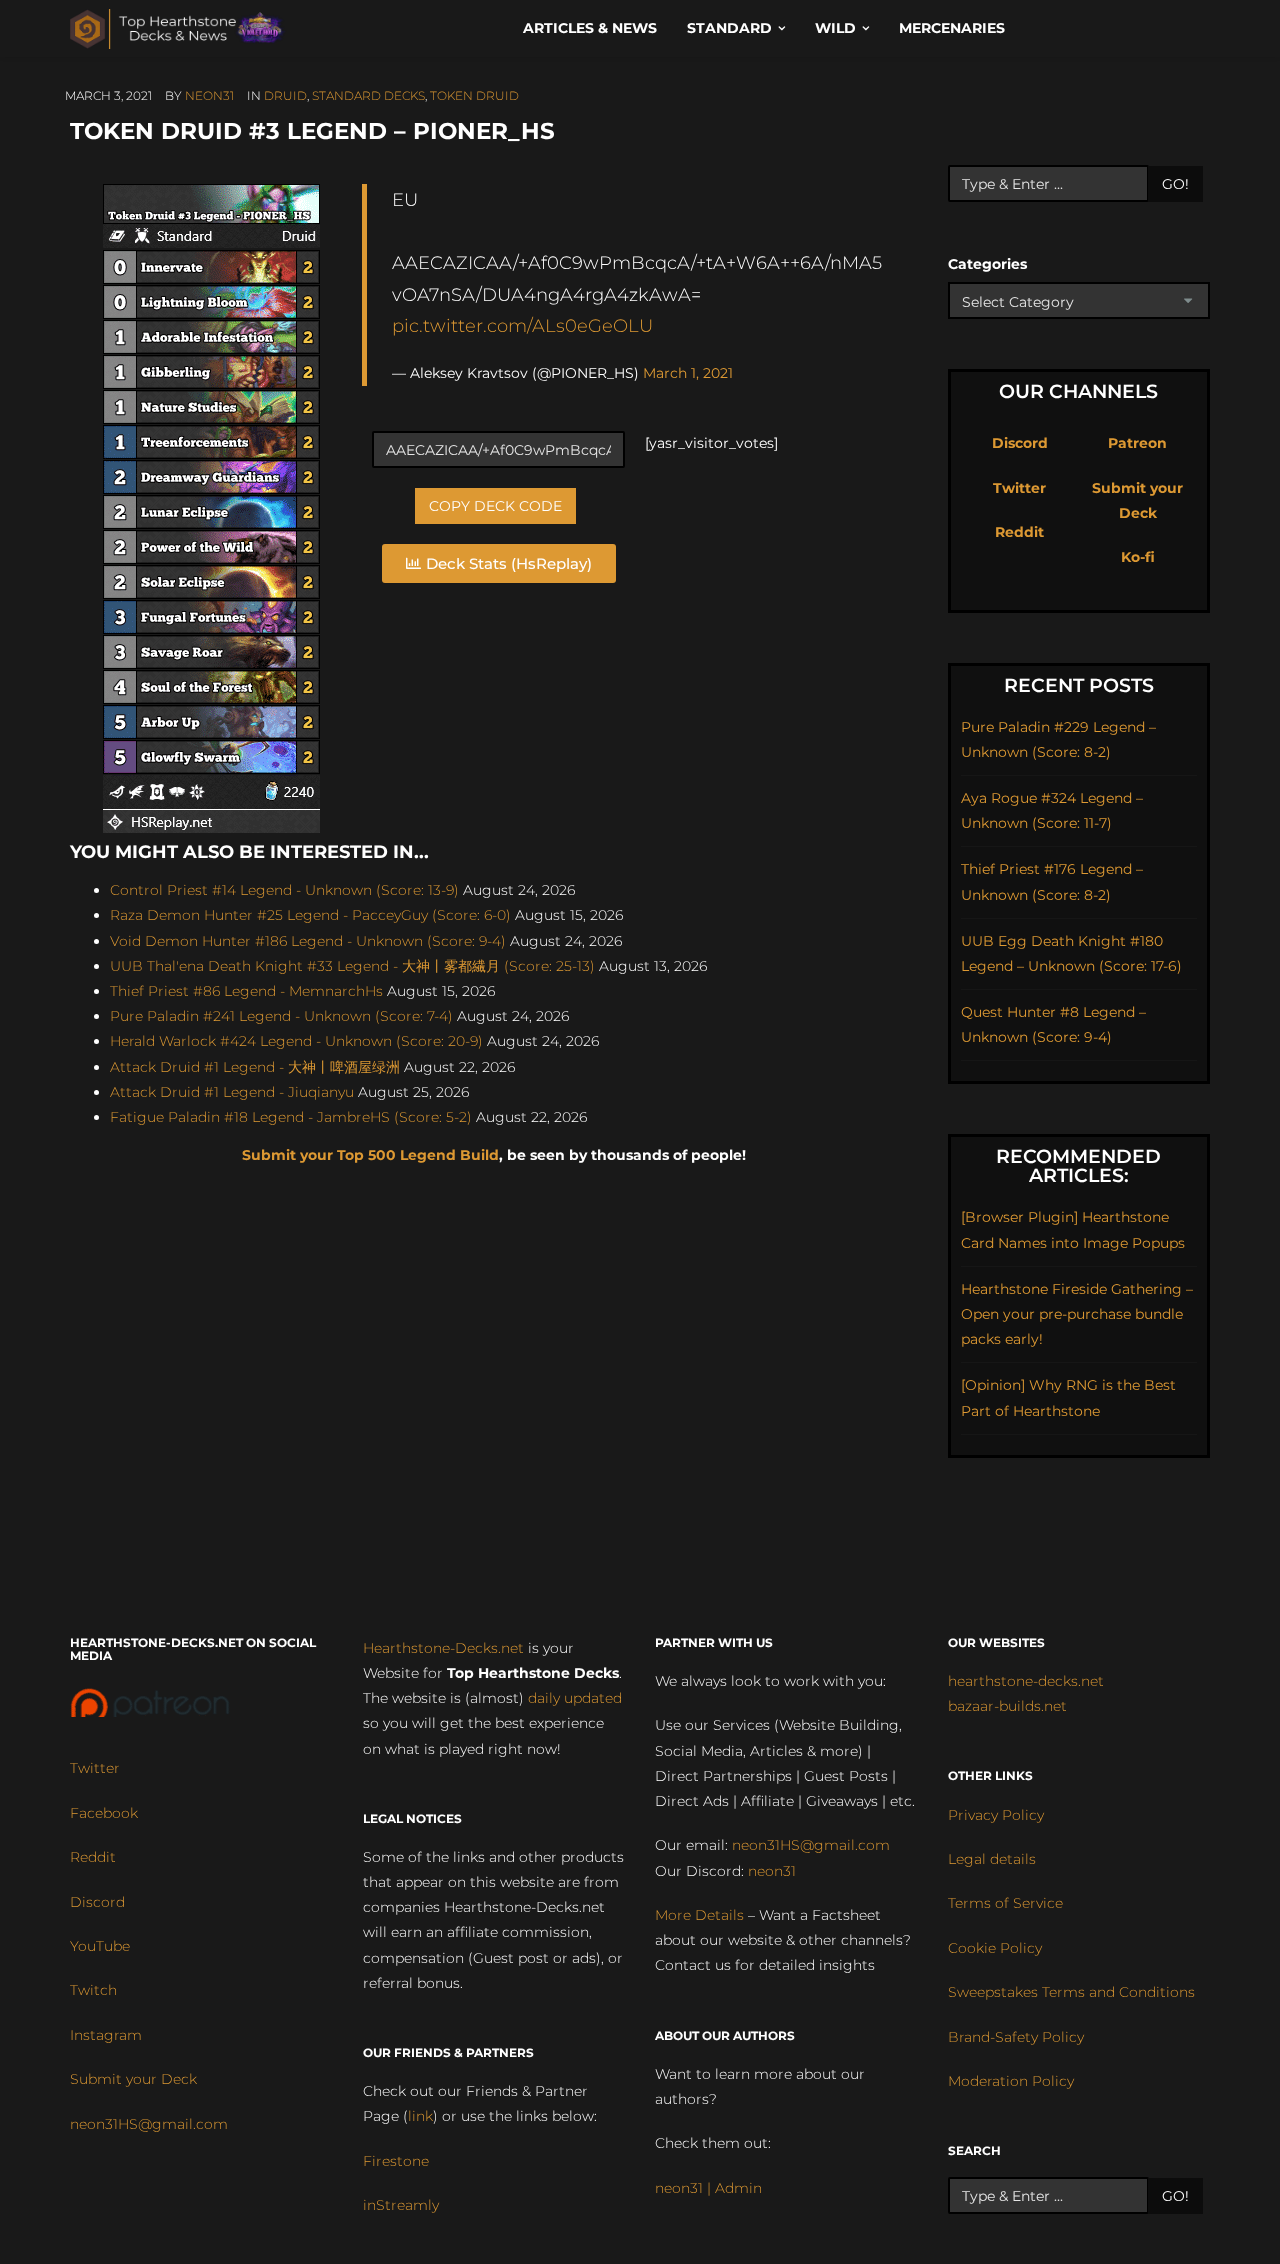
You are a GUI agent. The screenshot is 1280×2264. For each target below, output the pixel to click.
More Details (699, 1915)
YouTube (100, 1946)
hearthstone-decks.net (1026, 1681)
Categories (987, 264)
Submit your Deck (133, 2079)
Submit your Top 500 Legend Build (370, 1155)
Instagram (106, 2035)
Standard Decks (368, 95)
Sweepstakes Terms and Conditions (1071, 1992)
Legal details (992, 1859)
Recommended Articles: (1078, 1166)
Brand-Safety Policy (1016, 2037)
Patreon (1137, 443)
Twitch (93, 1990)
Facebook (104, 1813)
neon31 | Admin (708, 2188)
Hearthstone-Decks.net (443, 1648)
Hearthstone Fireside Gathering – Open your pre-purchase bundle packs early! (1077, 1314)
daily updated (575, 1698)
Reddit (1019, 532)
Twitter (1019, 488)
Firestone (396, 2161)
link (420, 2116)
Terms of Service (1005, 1903)
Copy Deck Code (495, 506)
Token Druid (474, 95)
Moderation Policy (1011, 2081)
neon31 (209, 95)
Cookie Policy (995, 1948)
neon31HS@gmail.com (149, 2124)
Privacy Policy (996, 1815)
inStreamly (401, 2205)
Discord (1020, 443)
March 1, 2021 (688, 373)
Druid (285, 95)
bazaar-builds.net (1007, 1706)
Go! (1175, 184)
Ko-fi (1138, 557)
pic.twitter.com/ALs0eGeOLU (522, 325)
